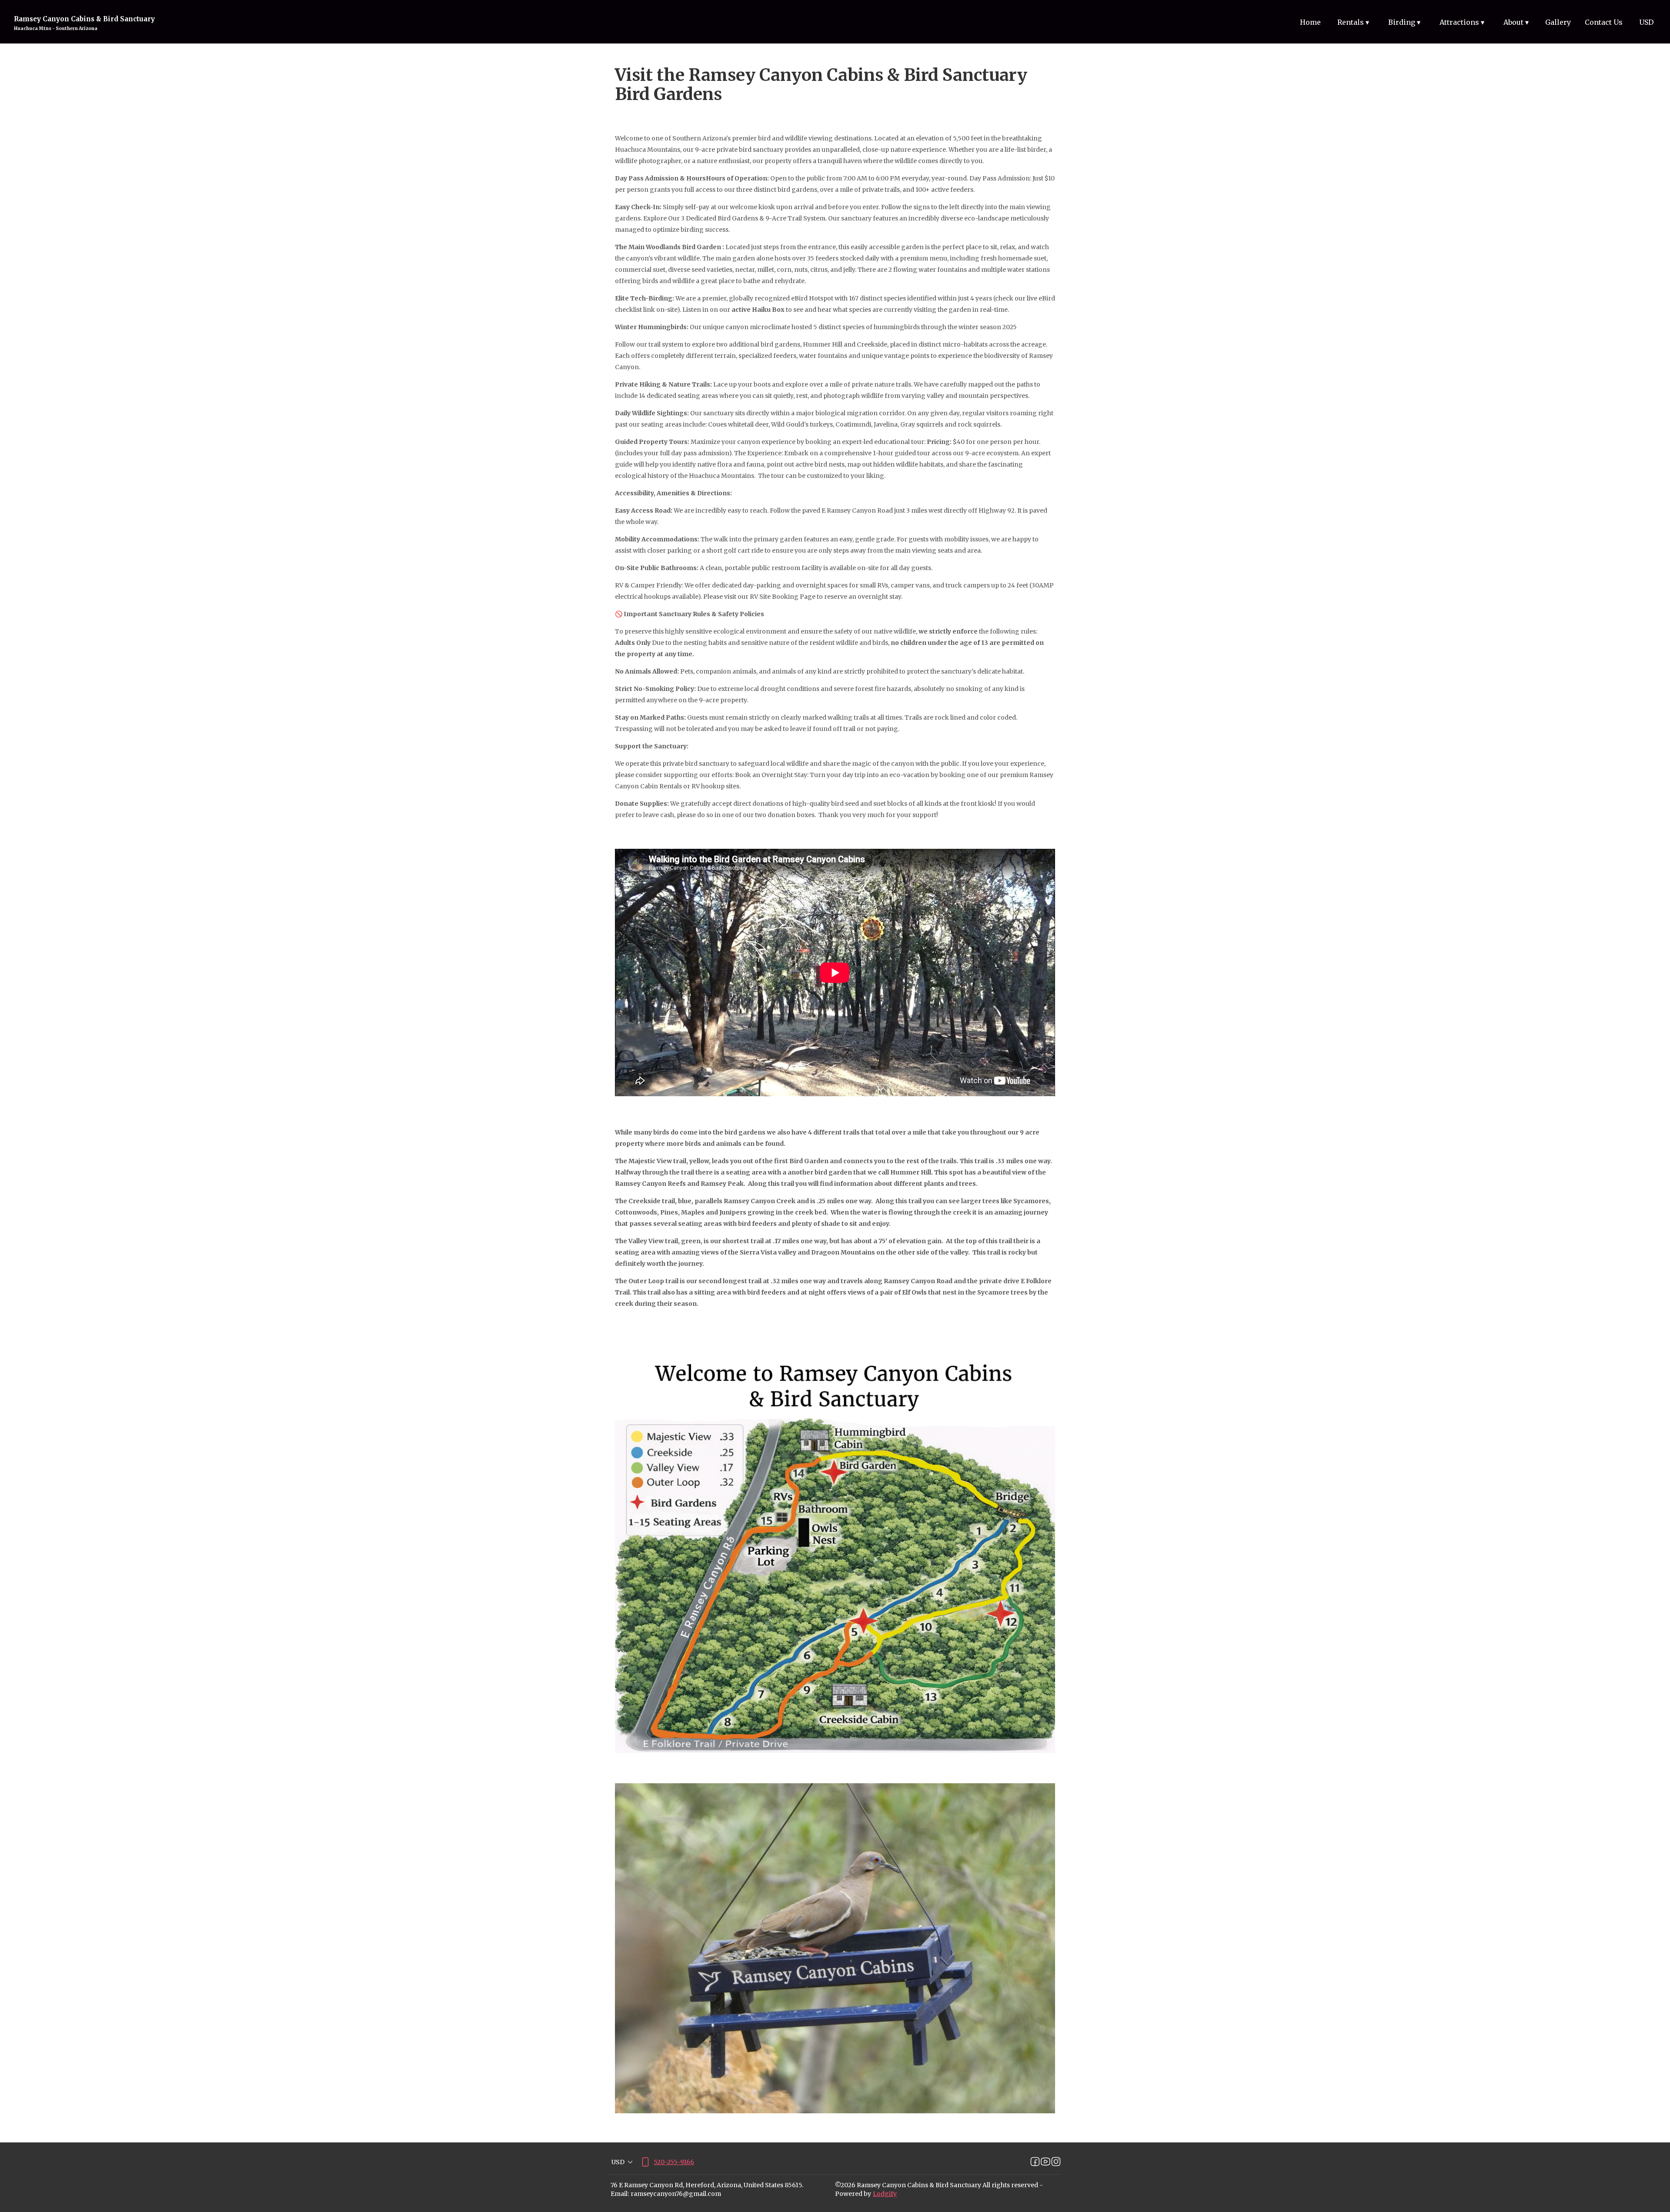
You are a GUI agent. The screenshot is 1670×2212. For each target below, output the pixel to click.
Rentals (1353, 22)
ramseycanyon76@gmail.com (676, 2194)
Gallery (1558, 22)
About (1516, 22)
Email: (620, 2194)
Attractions (1462, 22)
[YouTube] (1045, 2162)
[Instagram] (1056, 2162)
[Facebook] (1035, 2162)
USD (1646, 22)
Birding (1404, 22)
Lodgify (885, 2194)
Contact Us (1604, 22)
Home (1310, 22)
